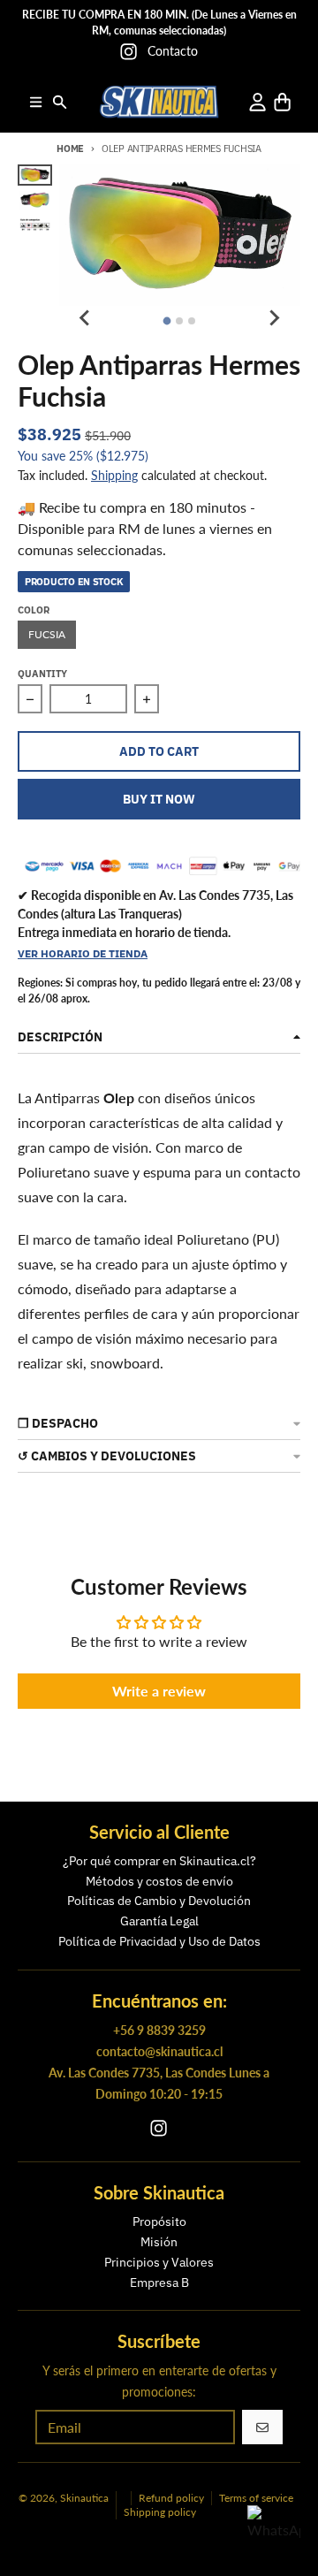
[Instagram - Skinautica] (129, 52)
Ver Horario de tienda (83, 953)
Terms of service (256, 2498)
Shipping (114, 475)
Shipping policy (160, 2512)
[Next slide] (274, 318)
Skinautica (84, 2498)
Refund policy (171, 2498)
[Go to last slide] (86, 318)
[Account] (257, 102)
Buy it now (159, 799)
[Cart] (282, 102)
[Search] (60, 102)
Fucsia (47, 634)
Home (70, 149)
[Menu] (36, 102)
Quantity (42, 674)
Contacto (173, 51)
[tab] (167, 321)
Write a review (159, 1691)
